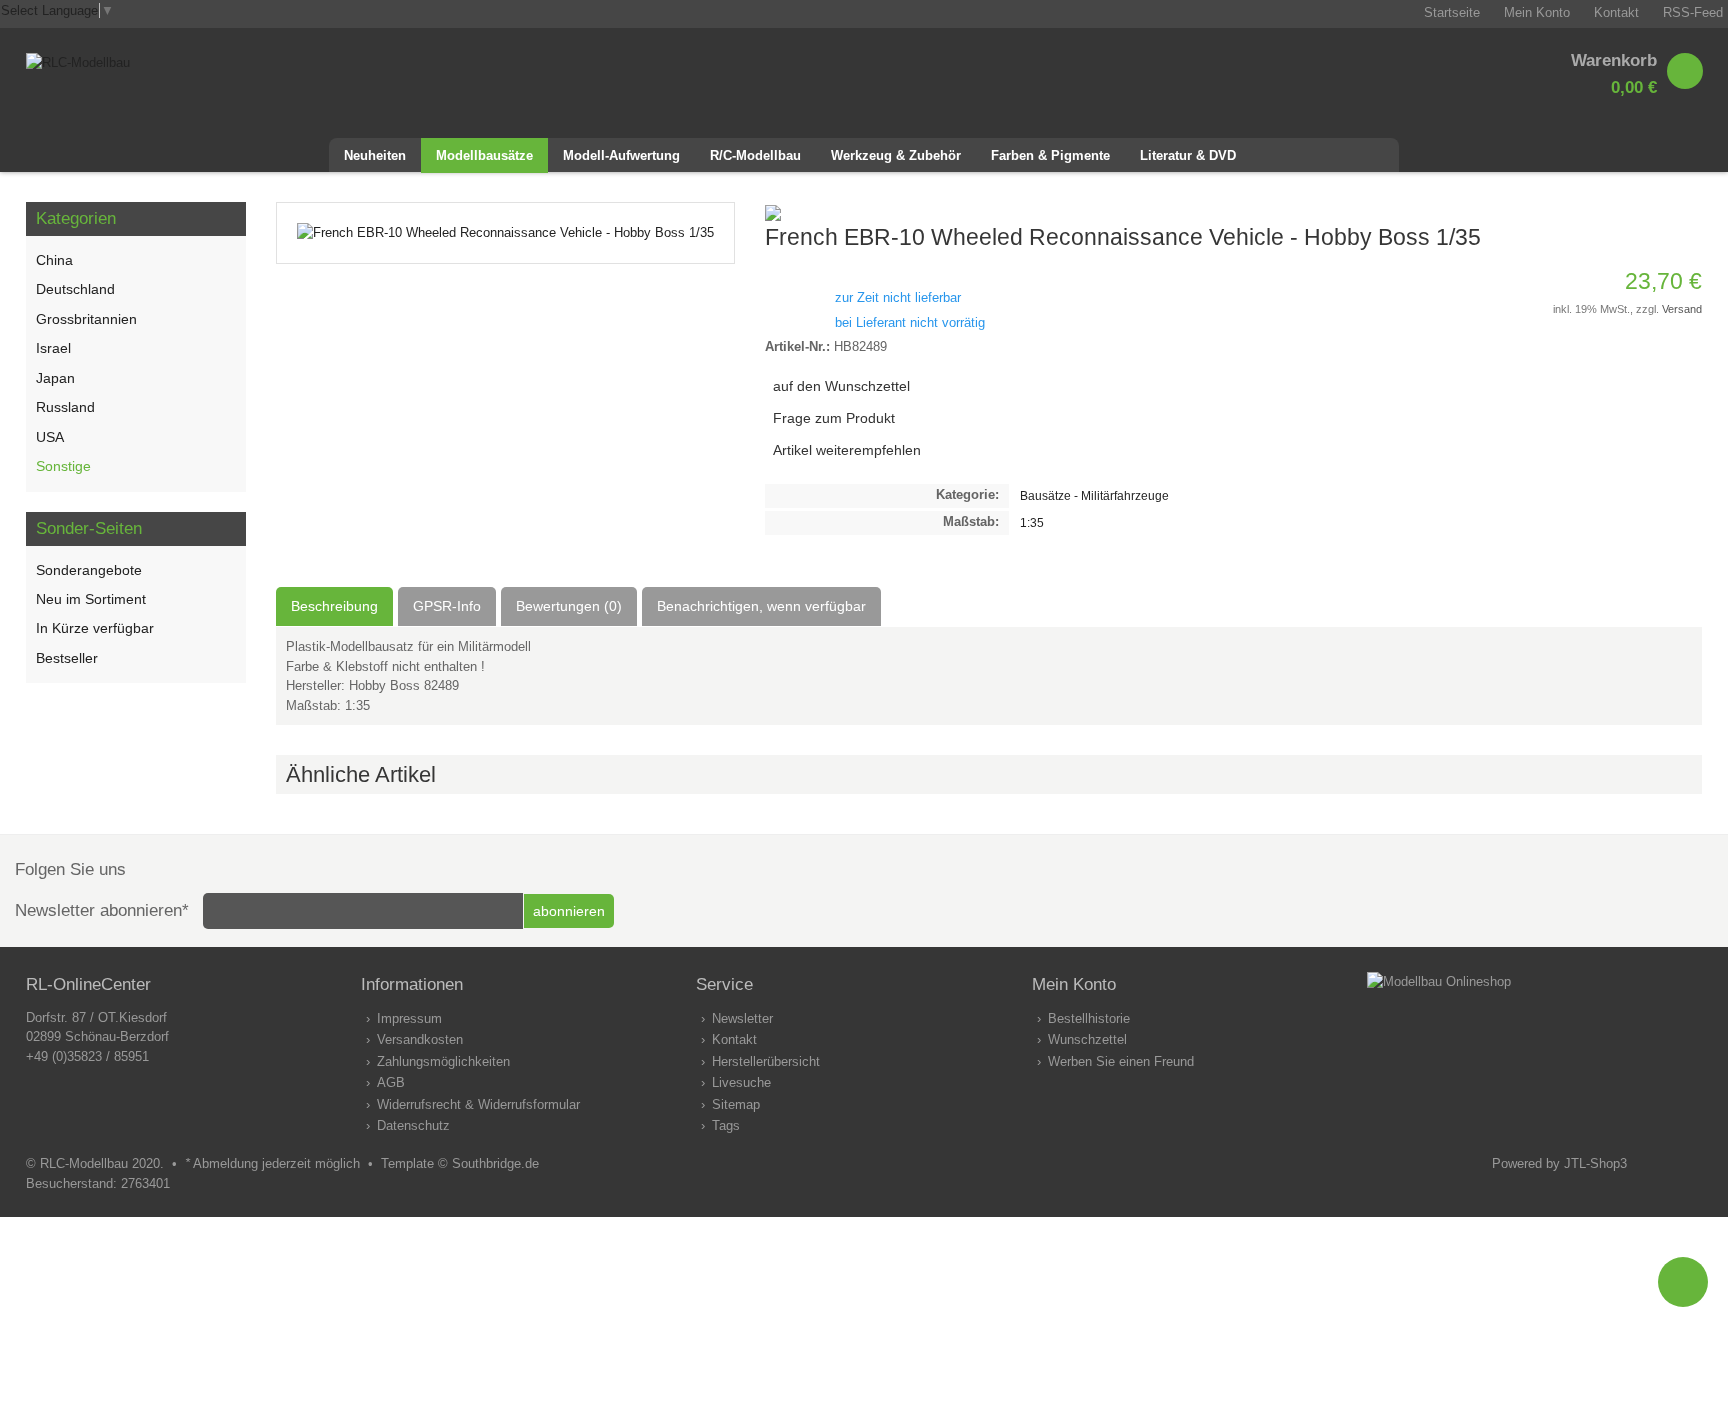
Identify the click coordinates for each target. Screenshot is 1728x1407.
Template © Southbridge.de (460, 1163)
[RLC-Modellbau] (78, 62)
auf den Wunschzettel (841, 386)
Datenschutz (413, 1125)
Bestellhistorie (1089, 1018)
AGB (391, 1082)
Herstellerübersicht (766, 1061)
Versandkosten (420, 1039)
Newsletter (742, 1018)
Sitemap (736, 1104)
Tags (726, 1125)
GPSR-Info (447, 606)
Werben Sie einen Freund (1121, 1061)
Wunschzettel (1087, 1039)
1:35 (1032, 522)
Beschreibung (334, 606)
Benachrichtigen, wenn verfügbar (761, 606)
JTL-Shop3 (1595, 1163)
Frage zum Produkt (834, 418)
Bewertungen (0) (569, 606)
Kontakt (734, 1039)
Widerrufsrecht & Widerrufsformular (478, 1104)
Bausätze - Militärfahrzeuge (1094, 495)
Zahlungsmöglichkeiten (443, 1061)
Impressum (409, 1018)
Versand (1682, 309)
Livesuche (741, 1082)
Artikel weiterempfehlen (847, 450)
